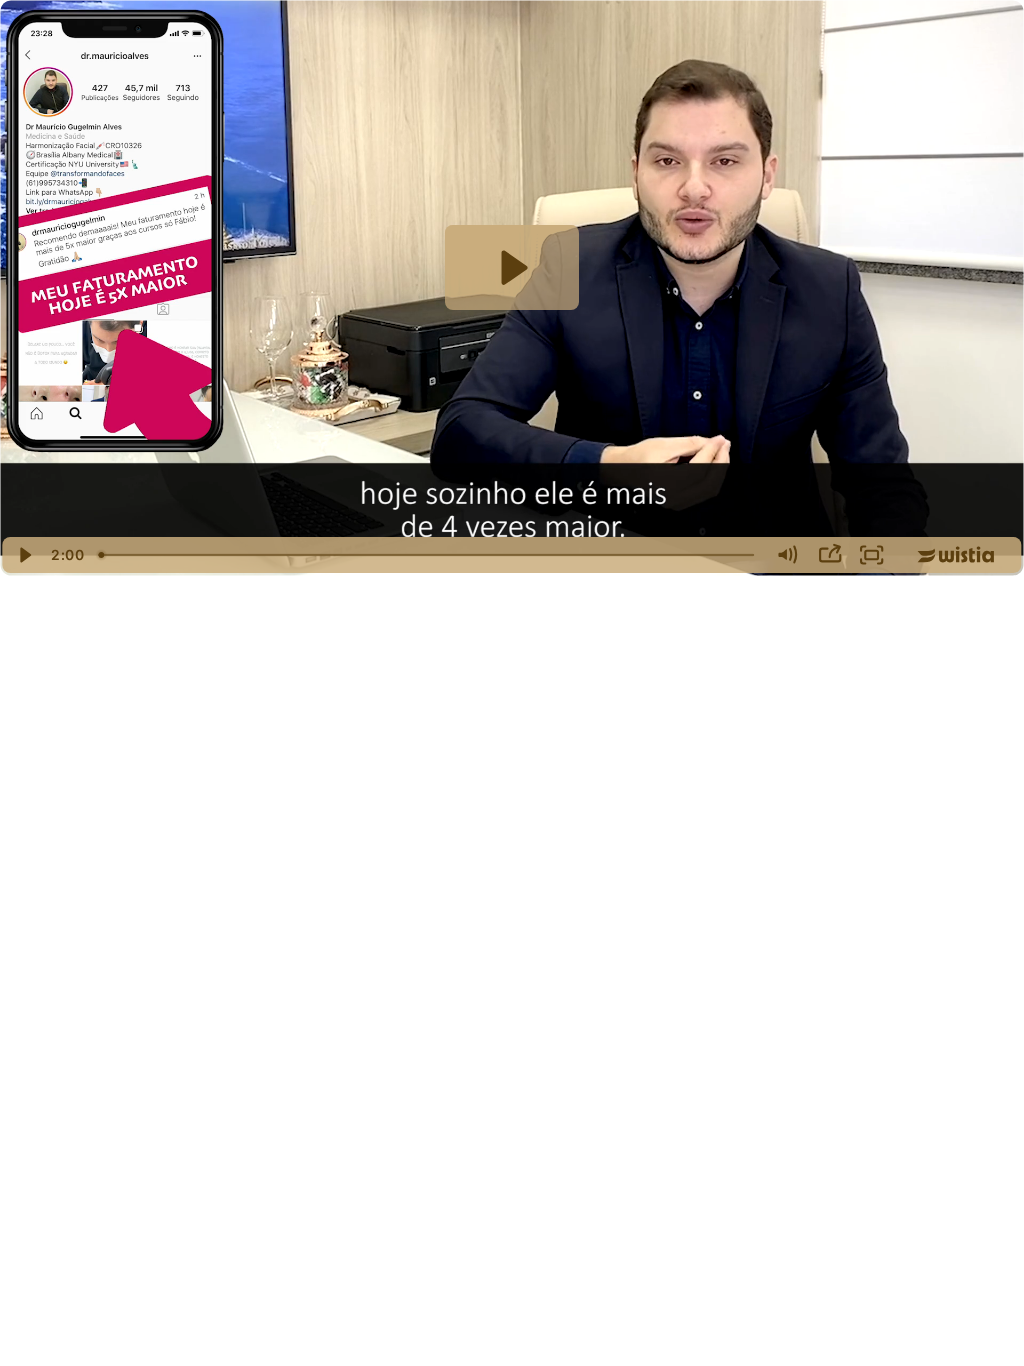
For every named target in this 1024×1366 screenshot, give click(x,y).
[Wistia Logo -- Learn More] (957, 555)
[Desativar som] (786, 555)
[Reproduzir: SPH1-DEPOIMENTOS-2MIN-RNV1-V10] (511, 267)
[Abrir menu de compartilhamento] (829, 555)
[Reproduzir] (24, 555)
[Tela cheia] (872, 555)
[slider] (428, 555)
